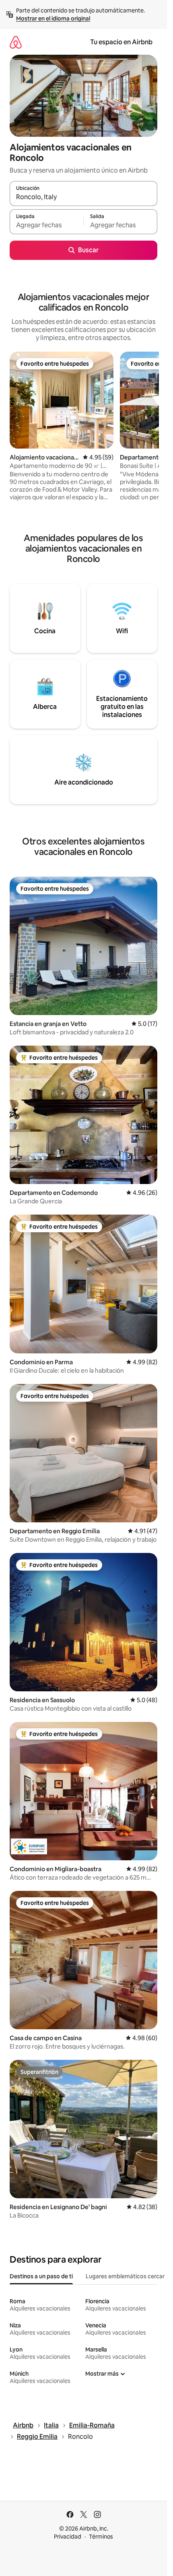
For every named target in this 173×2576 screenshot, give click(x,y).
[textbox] (46, 225)
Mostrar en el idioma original (53, 19)
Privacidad (68, 2537)
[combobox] (83, 197)
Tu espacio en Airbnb (121, 42)
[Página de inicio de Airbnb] (16, 42)
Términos (101, 2537)
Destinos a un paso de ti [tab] (41, 2276)
